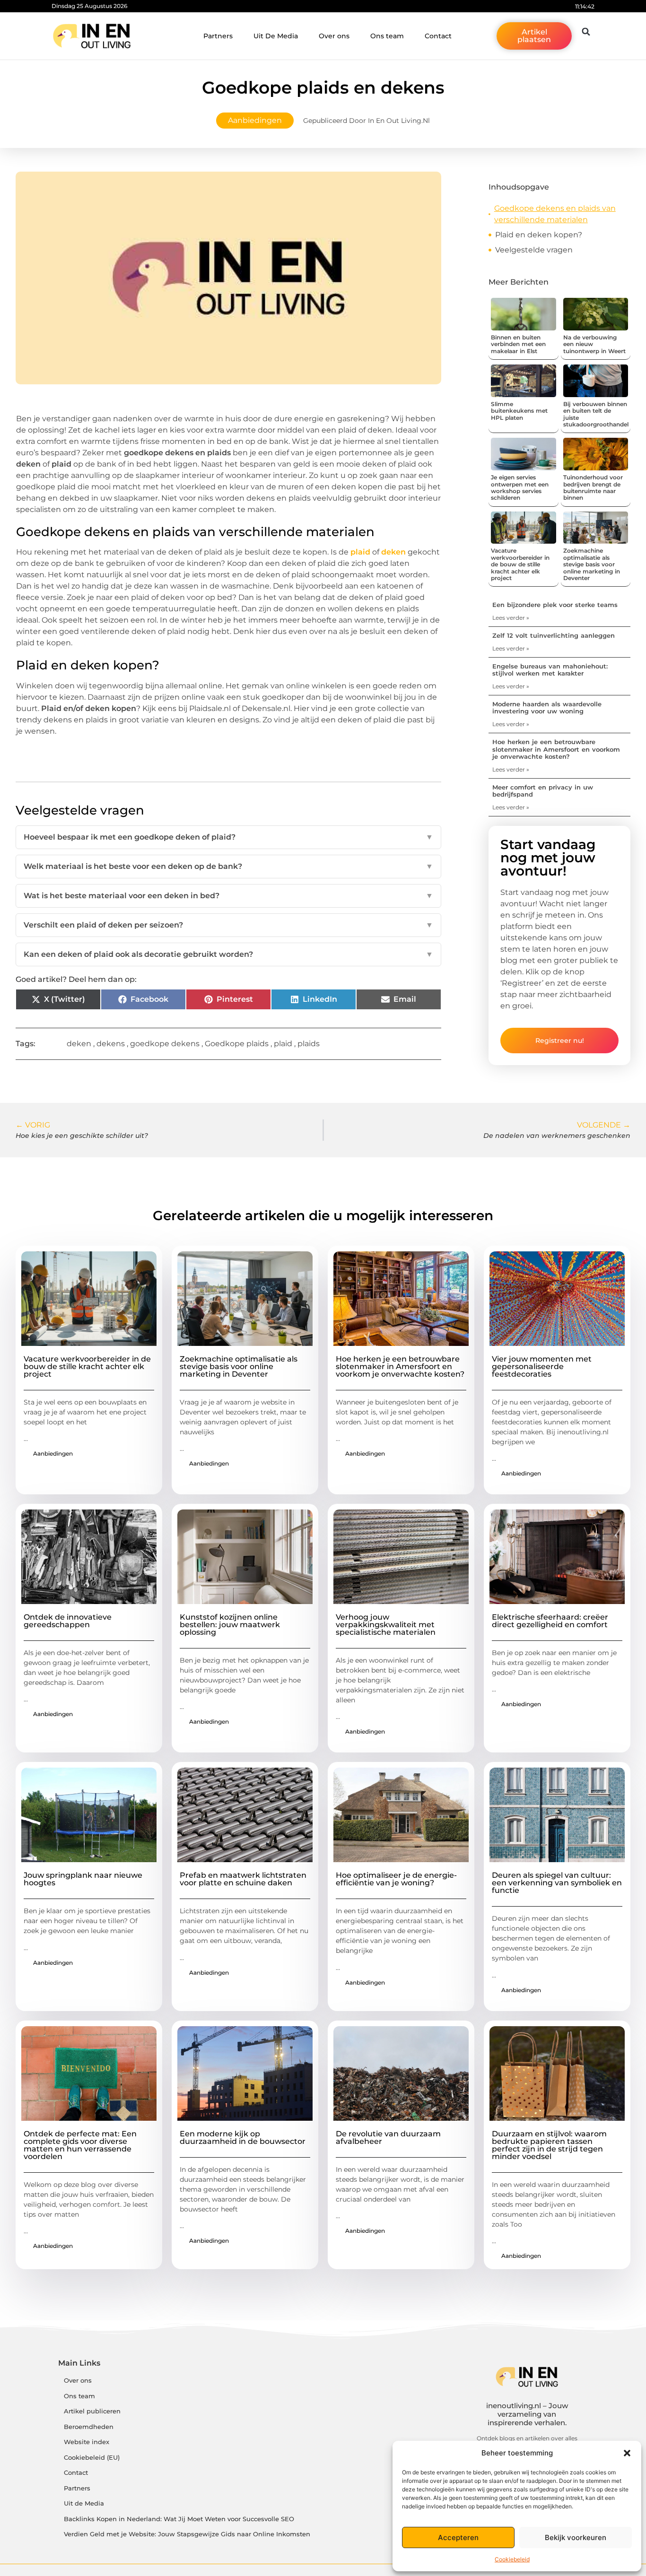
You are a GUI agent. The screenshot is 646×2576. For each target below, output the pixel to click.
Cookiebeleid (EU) (92, 2458)
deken (393, 552)
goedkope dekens (165, 1044)
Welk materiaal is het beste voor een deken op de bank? (228, 866)
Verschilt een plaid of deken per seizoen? (228, 925)
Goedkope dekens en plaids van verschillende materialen (555, 214)
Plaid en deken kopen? (539, 235)
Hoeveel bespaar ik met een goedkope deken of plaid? (228, 837)
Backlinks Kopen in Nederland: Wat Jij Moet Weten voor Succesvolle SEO (179, 2519)
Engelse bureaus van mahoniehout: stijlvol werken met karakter (550, 670)
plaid (360, 552)
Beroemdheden (89, 2427)
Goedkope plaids (237, 1044)
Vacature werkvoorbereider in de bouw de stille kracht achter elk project (520, 564)
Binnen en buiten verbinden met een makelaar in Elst (518, 344)
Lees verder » (511, 618)
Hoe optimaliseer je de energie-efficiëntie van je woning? (396, 1879)
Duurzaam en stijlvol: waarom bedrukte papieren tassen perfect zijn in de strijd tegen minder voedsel (549, 2145)
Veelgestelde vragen (534, 250)
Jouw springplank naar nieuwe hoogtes (83, 1879)
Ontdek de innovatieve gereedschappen (68, 1621)
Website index (87, 2442)
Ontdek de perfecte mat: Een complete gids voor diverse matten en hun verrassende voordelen (80, 2145)
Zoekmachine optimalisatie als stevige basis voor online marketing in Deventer (592, 564)
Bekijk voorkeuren (576, 2537)
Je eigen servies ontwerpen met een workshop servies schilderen (520, 487)
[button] (627, 2453)
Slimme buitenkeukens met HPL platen (519, 411)
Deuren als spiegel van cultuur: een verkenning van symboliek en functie (557, 1883)
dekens (111, 1044)
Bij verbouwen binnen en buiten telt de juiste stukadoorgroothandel (596, 414)
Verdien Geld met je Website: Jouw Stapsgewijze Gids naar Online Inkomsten (187, 2534)
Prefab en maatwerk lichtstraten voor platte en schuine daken (243, 1879)
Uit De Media (276, 36)
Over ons (334, 36)
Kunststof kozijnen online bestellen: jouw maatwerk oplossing (230, 1625)
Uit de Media (84, 2503)
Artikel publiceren (92, 2411)
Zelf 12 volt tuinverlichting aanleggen (554, 635)
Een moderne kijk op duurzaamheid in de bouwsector (243, 2138)
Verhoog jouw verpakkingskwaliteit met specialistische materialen (386, 1625)
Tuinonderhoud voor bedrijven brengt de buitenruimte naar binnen (593, 487)
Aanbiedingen (255, 120)
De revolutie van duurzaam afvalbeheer (388, 2138)
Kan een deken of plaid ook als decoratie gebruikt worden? (228, 954)
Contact (438, 36)
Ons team (387, 36)
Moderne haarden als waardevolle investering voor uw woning (547, 708)
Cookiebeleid (512, 2559)
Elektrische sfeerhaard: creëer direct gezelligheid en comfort (550, 1621)
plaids (309, 1044)
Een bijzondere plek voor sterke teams (555, 605)
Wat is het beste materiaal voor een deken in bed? (228, 896)
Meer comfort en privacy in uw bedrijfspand (543, 791)
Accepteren (458, 2537)
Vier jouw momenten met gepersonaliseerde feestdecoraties (542, 1366)
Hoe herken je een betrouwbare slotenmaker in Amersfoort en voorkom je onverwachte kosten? (556, 749)
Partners (218, 36)
